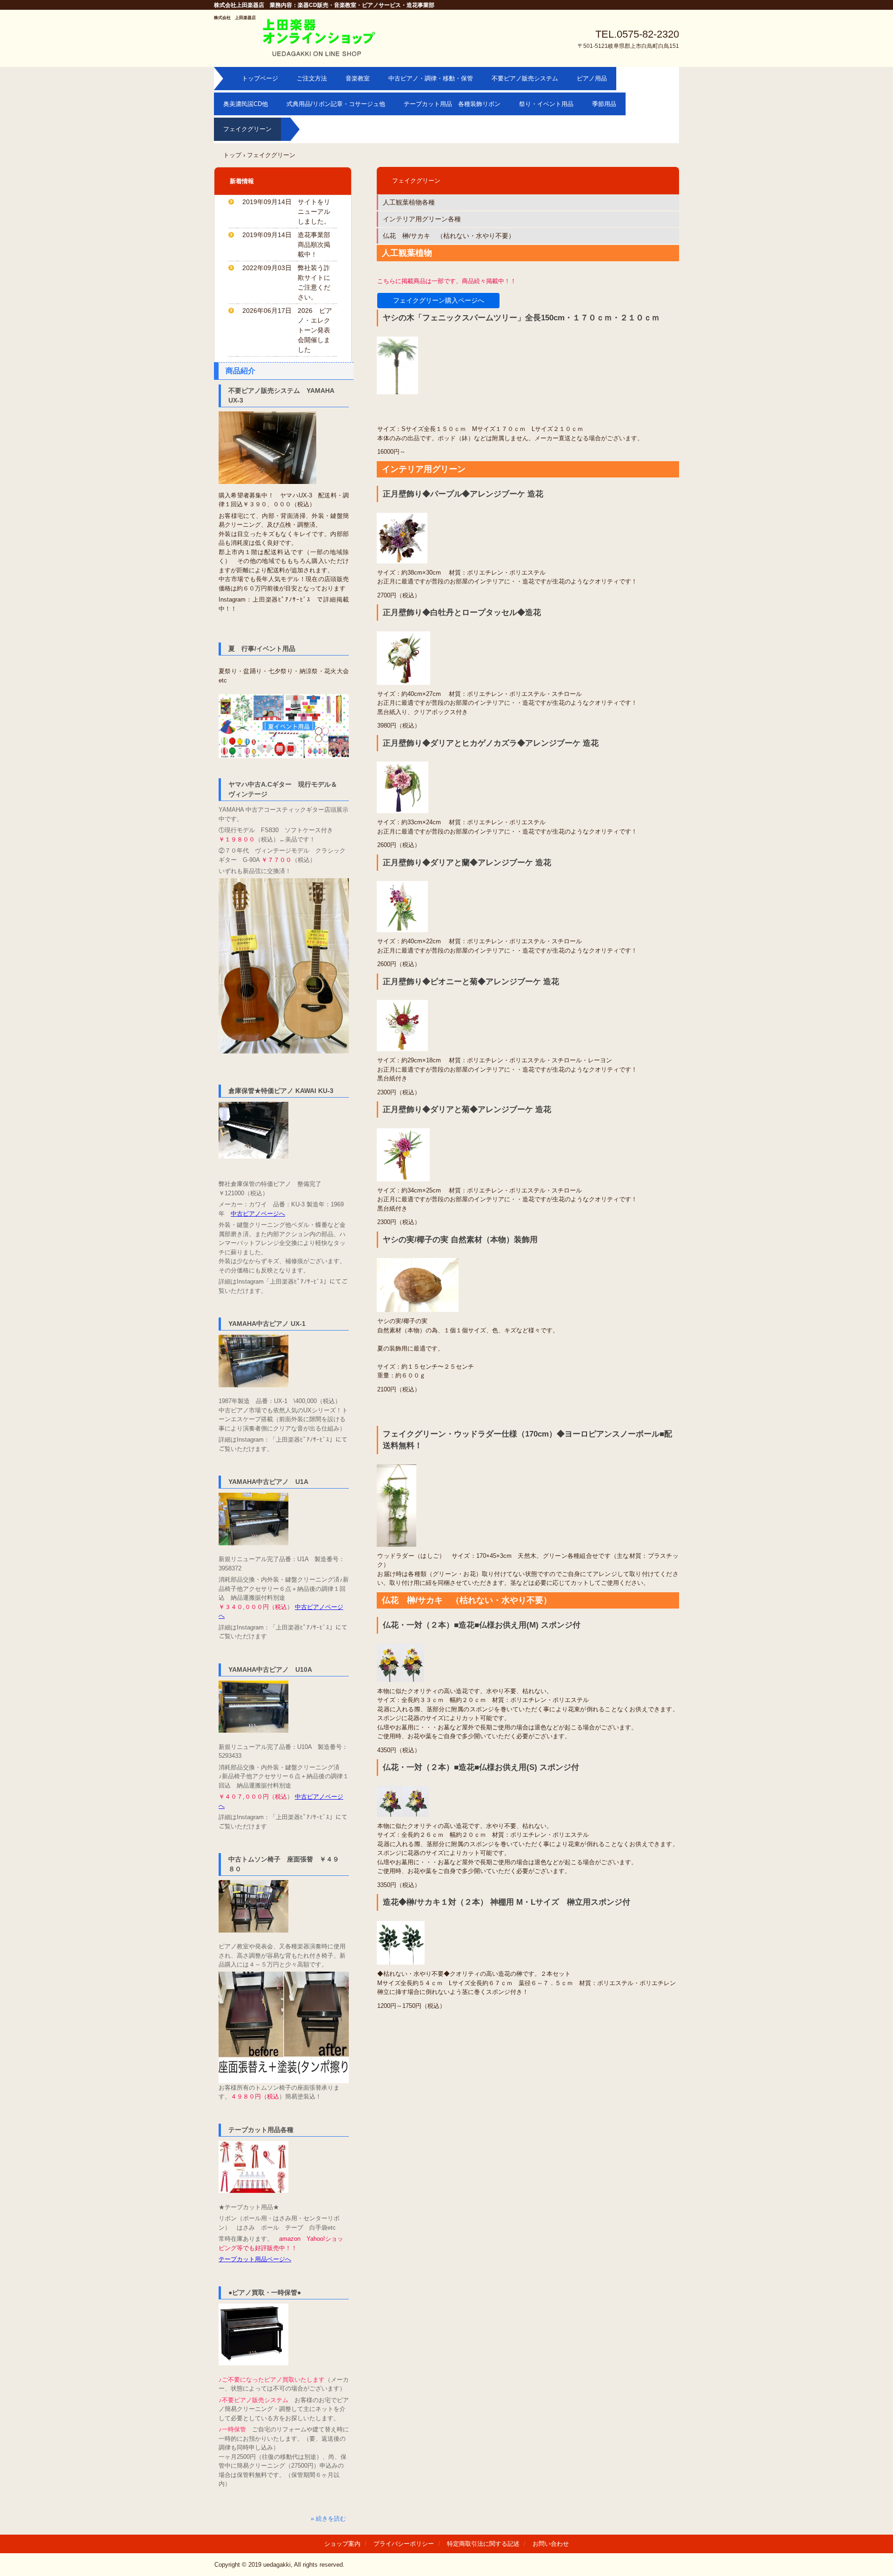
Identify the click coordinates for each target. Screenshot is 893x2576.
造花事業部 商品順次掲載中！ (317, 245)
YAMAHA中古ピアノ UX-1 (267, 1324)
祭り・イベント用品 (546, 104)
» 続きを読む (328, 2519)
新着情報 (242, 181)
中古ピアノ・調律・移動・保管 (431, 78)
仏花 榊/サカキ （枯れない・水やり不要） (449, 236)
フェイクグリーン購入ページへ (439, 300)
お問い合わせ (551, 2544)
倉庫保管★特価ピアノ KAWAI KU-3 (281, 1091)
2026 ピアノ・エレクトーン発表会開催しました (315, 330)
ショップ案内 (342, 2544)
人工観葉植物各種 (409, 202)
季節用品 (604, 104)
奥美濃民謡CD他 (246, 104)
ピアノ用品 (592, 78)
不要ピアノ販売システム (525, 78)
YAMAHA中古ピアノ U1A (268, 1482)
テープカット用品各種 (261, 2130)
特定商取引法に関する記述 (483, 2544)
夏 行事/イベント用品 (262, 649)
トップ (232, 155)
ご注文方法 (312, 78)
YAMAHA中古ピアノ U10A (270, 1669)
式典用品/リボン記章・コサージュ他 (336, 104)
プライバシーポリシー (404, 2544)
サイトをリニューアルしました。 (314, 212)
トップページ (260, 78)
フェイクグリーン (247, 129)
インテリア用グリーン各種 (422, 219)
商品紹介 (240, 371)
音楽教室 (358, 78)
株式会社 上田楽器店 (235, 18)
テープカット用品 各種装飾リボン (452, 104)
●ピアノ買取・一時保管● (265, 2292)
